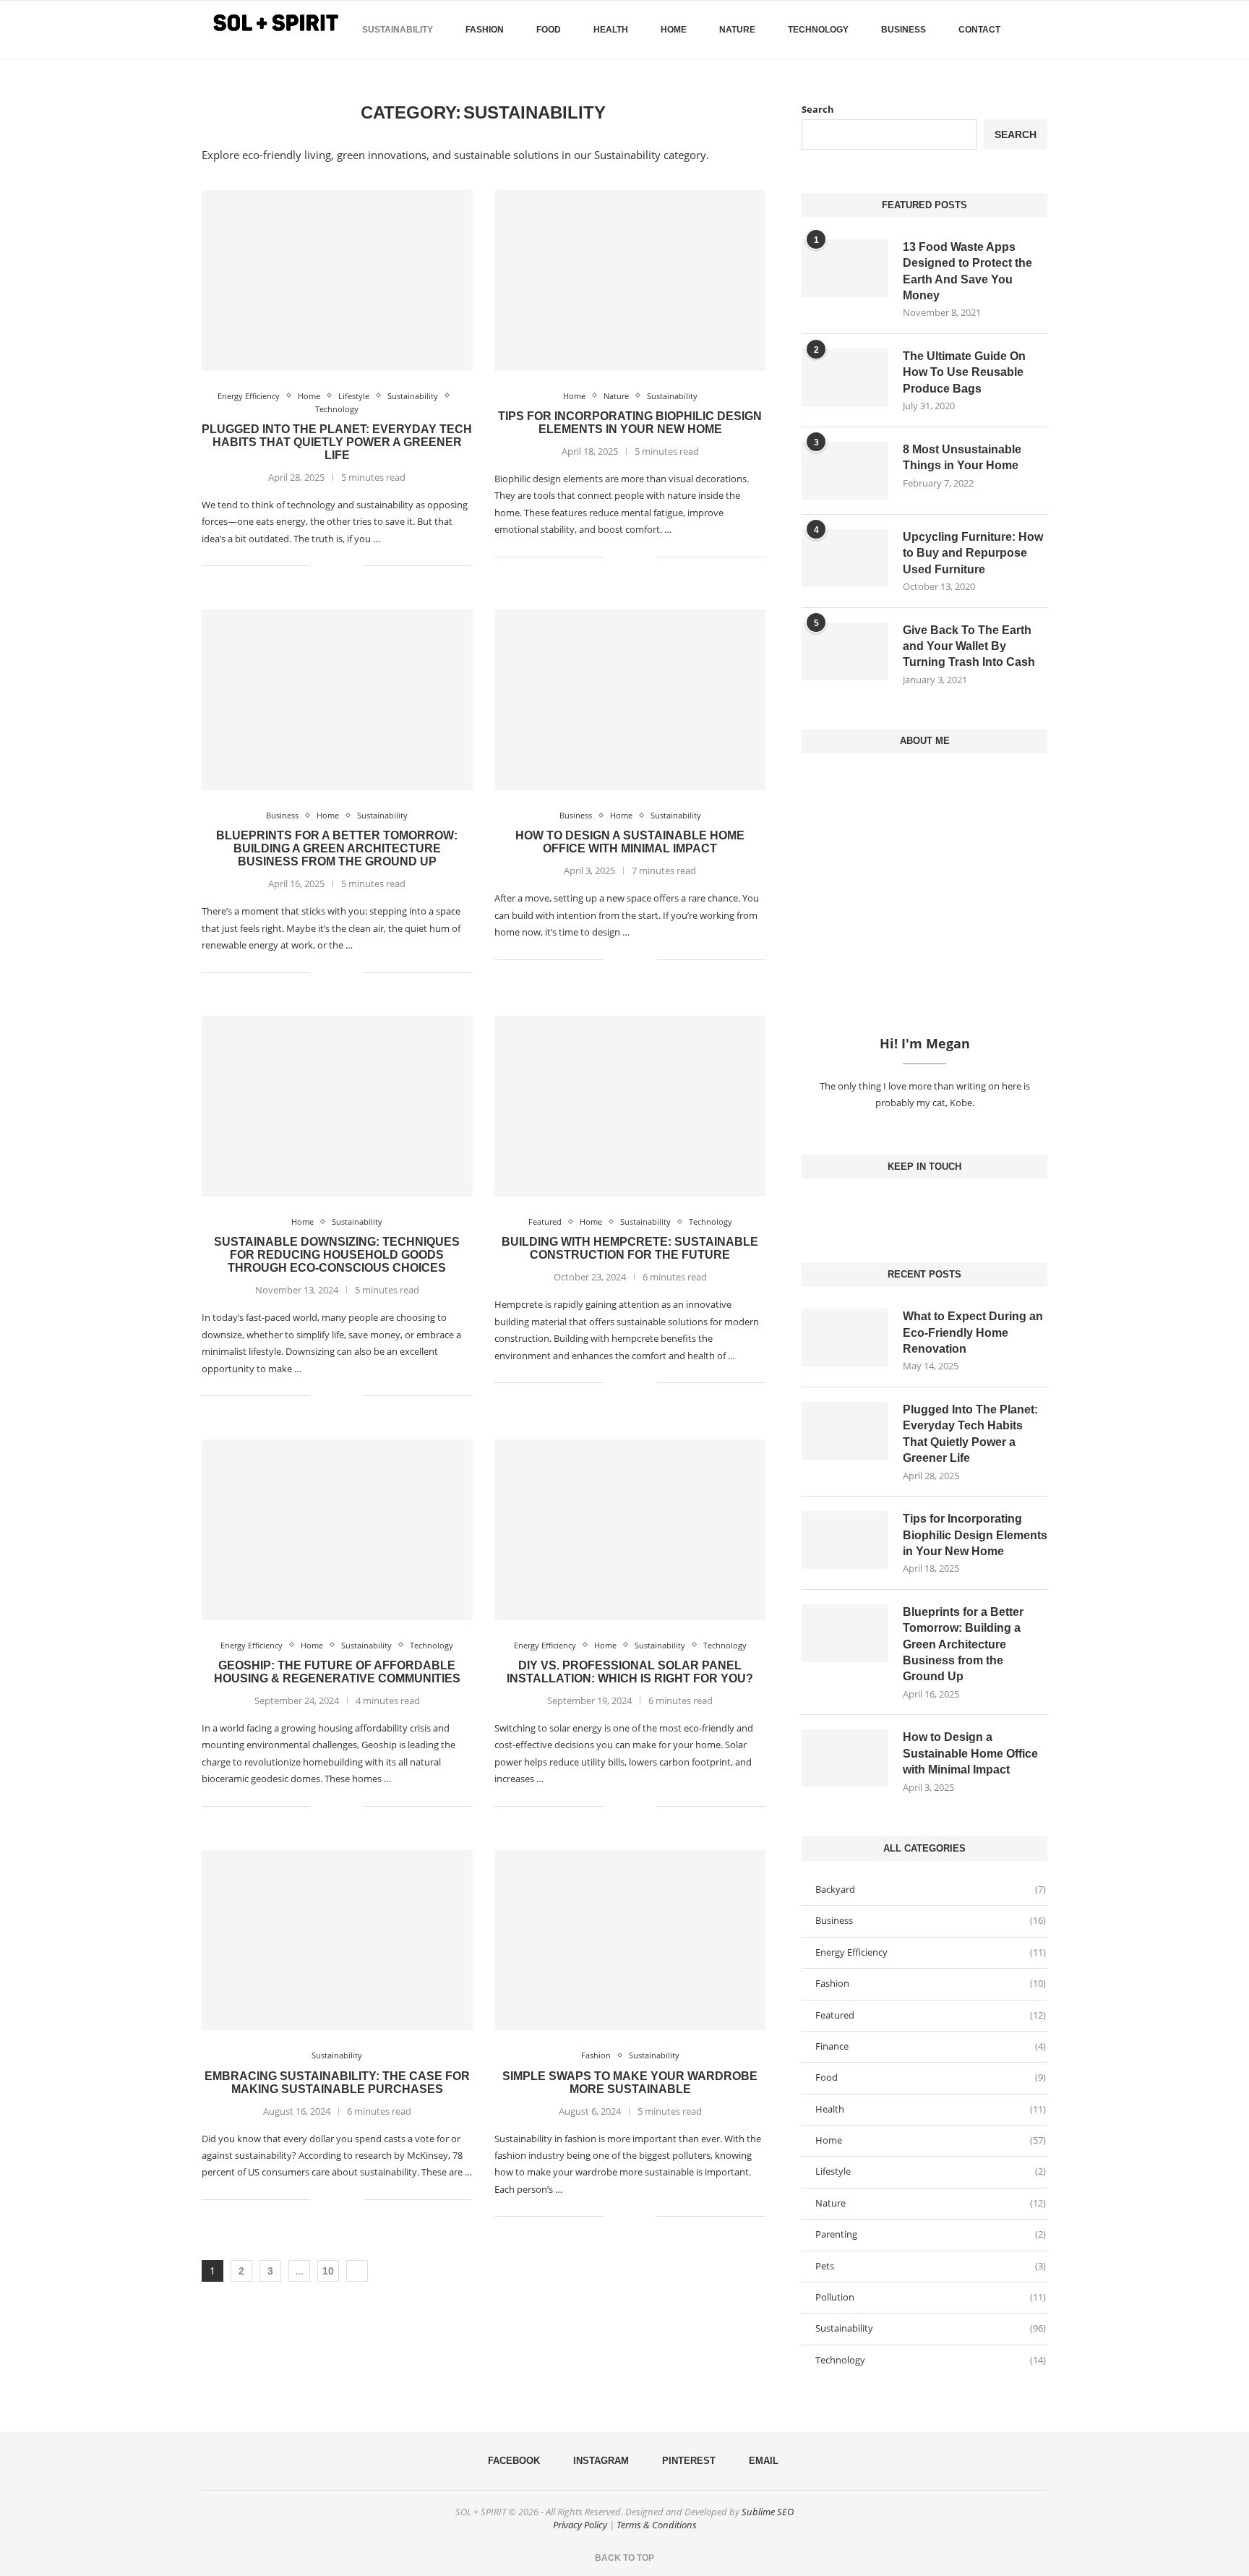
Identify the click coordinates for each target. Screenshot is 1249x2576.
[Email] (948, 1208)
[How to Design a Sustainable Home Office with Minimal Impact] (630, 700)
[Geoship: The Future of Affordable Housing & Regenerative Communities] (337, 1530)
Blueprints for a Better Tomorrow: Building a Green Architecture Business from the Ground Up (337, 848)
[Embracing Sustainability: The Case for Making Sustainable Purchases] (337, 1940)
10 (328, 2271)
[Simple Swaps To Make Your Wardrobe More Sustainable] (630, 1940)
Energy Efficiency (931, 1952)
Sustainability (398, 30)
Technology (818, 30)
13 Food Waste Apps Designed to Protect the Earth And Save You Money (967, 271)
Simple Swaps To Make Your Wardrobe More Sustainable (630, 2083)
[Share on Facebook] (331, 566)
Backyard (931, 1889)
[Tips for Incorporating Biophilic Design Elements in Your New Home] (630, 281)
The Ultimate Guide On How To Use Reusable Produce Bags (964, 372)
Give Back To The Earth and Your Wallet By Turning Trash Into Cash (969, 646)
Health (611, 30)
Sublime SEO (768, 2512)
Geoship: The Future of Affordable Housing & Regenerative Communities (337, 1672)
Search (818, 109)
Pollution (931, 2297)
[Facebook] (1022, 90)
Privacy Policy (580, 2525)
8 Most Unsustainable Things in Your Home (962, 457)
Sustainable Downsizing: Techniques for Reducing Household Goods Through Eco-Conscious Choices (337, 1255)
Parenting (931, 2234)
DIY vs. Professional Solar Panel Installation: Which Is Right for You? (630, 1672)
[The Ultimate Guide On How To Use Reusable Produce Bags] (845, 377)
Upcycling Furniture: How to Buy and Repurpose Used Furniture (973, 553)
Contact (979, 30)
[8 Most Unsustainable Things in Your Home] (845, 471)
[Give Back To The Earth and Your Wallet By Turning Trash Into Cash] (845, 651)
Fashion (485, 30)
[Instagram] (924, 1208)
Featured (931, 2015)
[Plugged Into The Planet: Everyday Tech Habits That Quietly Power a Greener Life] (337, 281)
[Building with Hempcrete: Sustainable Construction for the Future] (630, 1106)
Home (674, 30)
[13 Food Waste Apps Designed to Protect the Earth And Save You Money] (845, 268)
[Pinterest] (936, 1208)
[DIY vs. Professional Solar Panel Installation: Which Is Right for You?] (630, 1530)
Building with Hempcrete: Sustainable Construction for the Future (630, 1248)
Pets (931, 2266)
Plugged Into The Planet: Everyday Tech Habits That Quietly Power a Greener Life (337, 442)
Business (904, 30)
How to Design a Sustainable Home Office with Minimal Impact (630, 842)
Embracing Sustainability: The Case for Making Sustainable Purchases (337, 2083)
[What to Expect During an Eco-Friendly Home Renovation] (845, 1338)
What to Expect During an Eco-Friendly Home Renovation (973, 1332)
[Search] (1040, 30)
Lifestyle (931, 2171)
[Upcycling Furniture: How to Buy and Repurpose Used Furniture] (845, 558)
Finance (931, 2046)
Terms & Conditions (657, 2525)
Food (549, 30)
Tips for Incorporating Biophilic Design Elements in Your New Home (630, 423)
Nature (737, 30)
